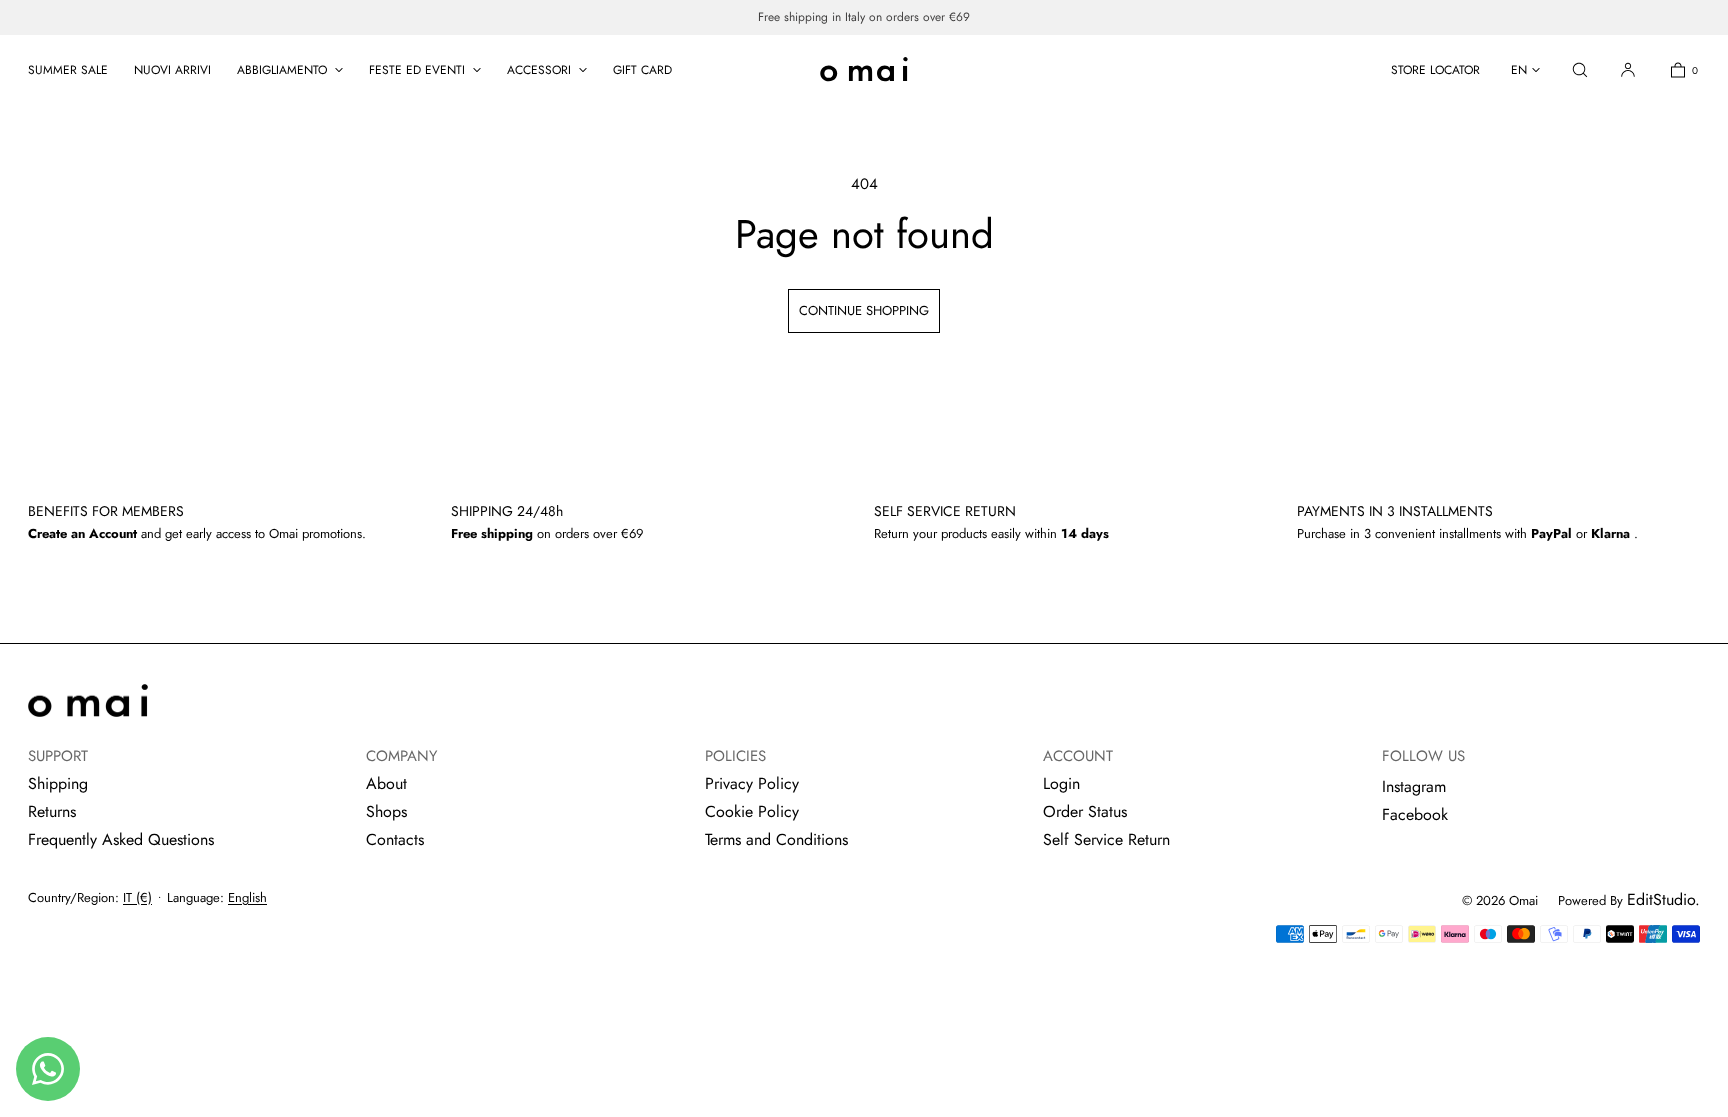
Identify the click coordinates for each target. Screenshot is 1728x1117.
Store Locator (1435, 70)
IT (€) (137, 897)
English (247, 897)
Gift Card (642, 70)
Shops (386, 811)
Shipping (58, 783)
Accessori (539, 70)
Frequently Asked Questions (121, 839)
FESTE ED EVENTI (417, 70)
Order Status (1085, 811)
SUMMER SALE (68, 70)
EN (1519, 70)
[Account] (1628, 69)
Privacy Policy (752, 783)
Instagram (1414, 786)
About (386, 783)
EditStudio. (1663, 899)
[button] (1580, 69)
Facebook (1415, 814)
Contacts (395, 839)
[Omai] (864, 70)
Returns (52, 811)
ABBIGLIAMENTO (282, 70)
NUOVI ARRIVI (172, 70)
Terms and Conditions (776, 839)
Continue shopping (864, 310)
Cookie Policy (752, 811)
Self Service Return (1106, 839)
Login (1061, 783)
